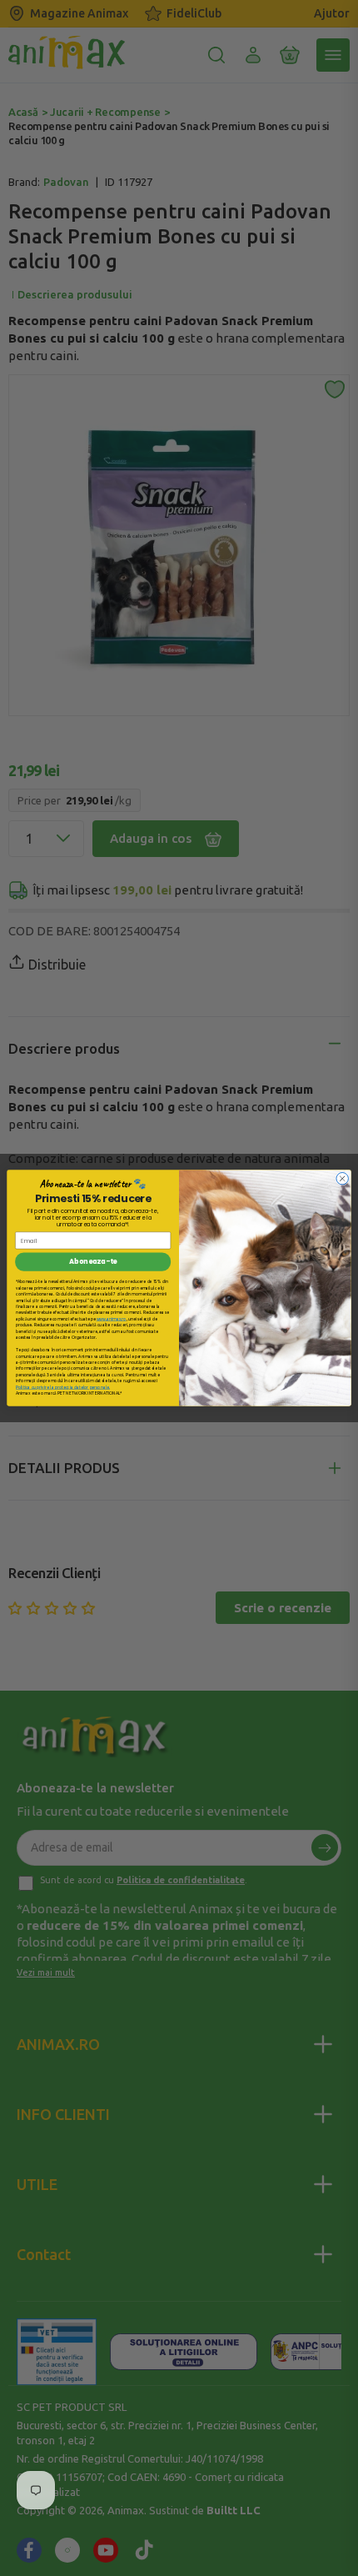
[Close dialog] (342, 1178)
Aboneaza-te (93, 1262)
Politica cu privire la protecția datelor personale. (63, 1387)
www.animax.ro (112, 1318)
